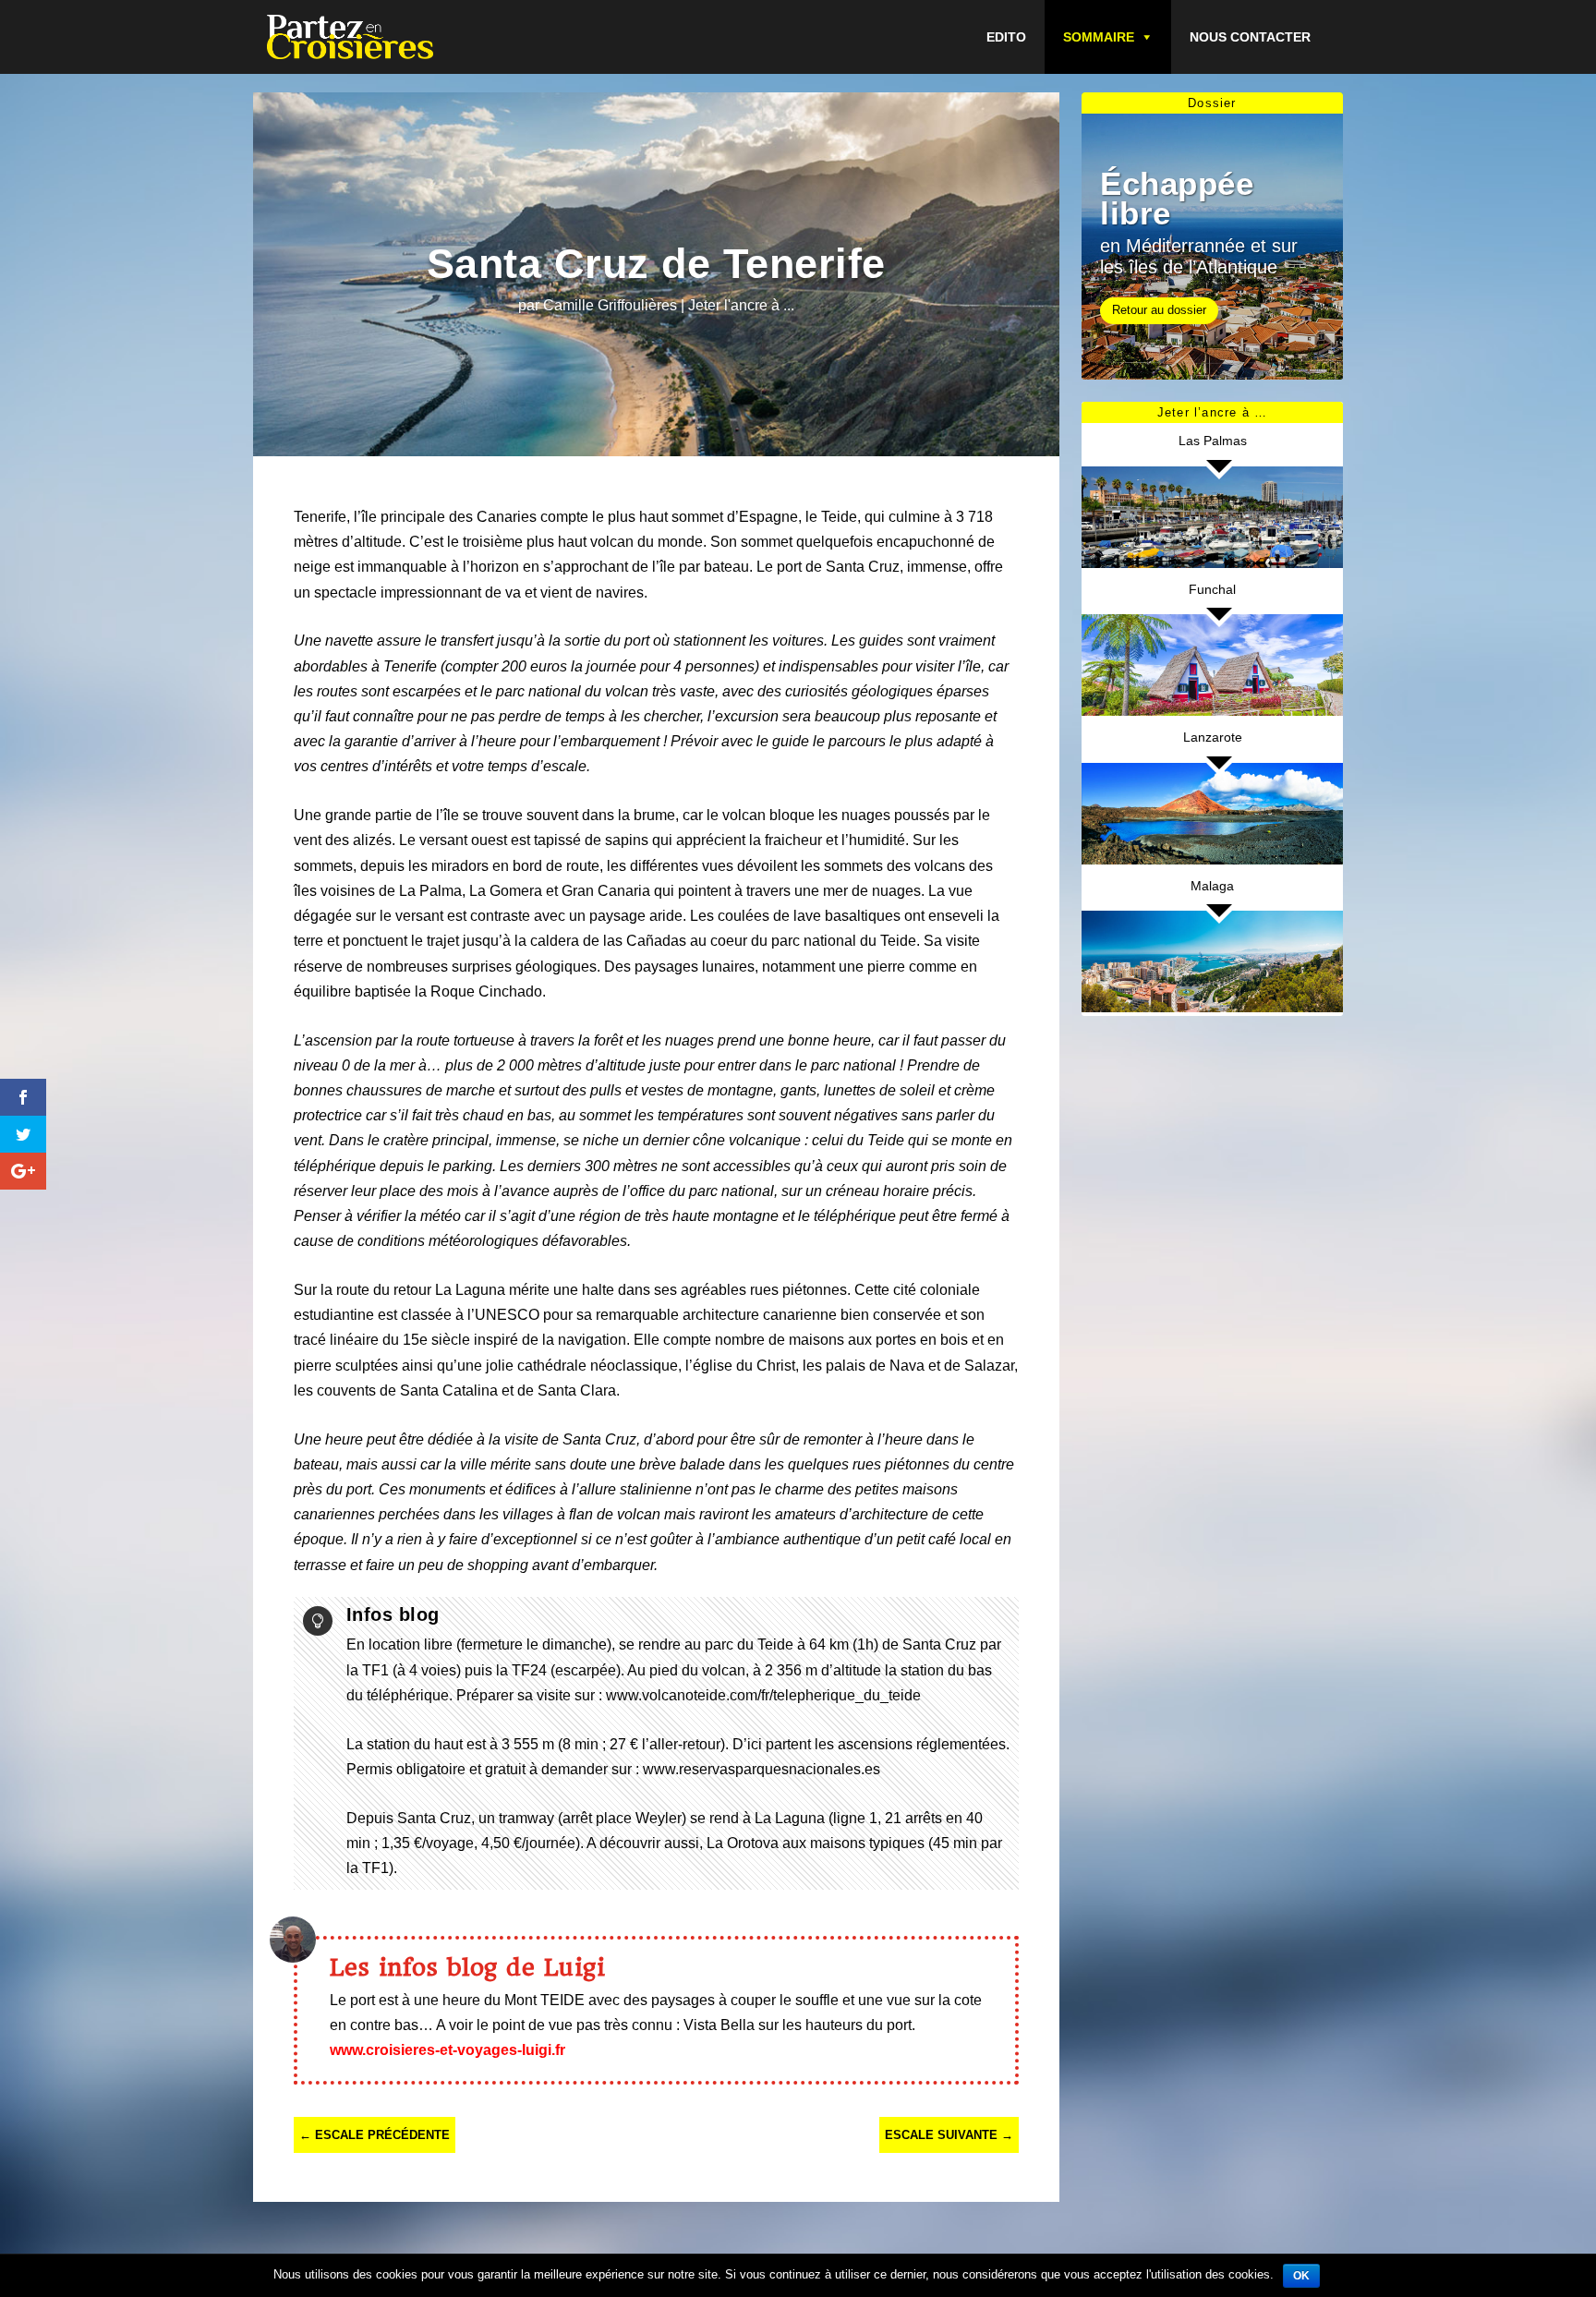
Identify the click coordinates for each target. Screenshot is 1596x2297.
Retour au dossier (1159, 310)
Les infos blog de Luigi (468, 1967)
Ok (1301, 2276)
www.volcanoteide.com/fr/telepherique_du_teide (763, 1695)
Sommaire (1099, 37)
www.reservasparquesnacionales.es (762, 1769)
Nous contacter (1250, 37)
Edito (1006, 37)
